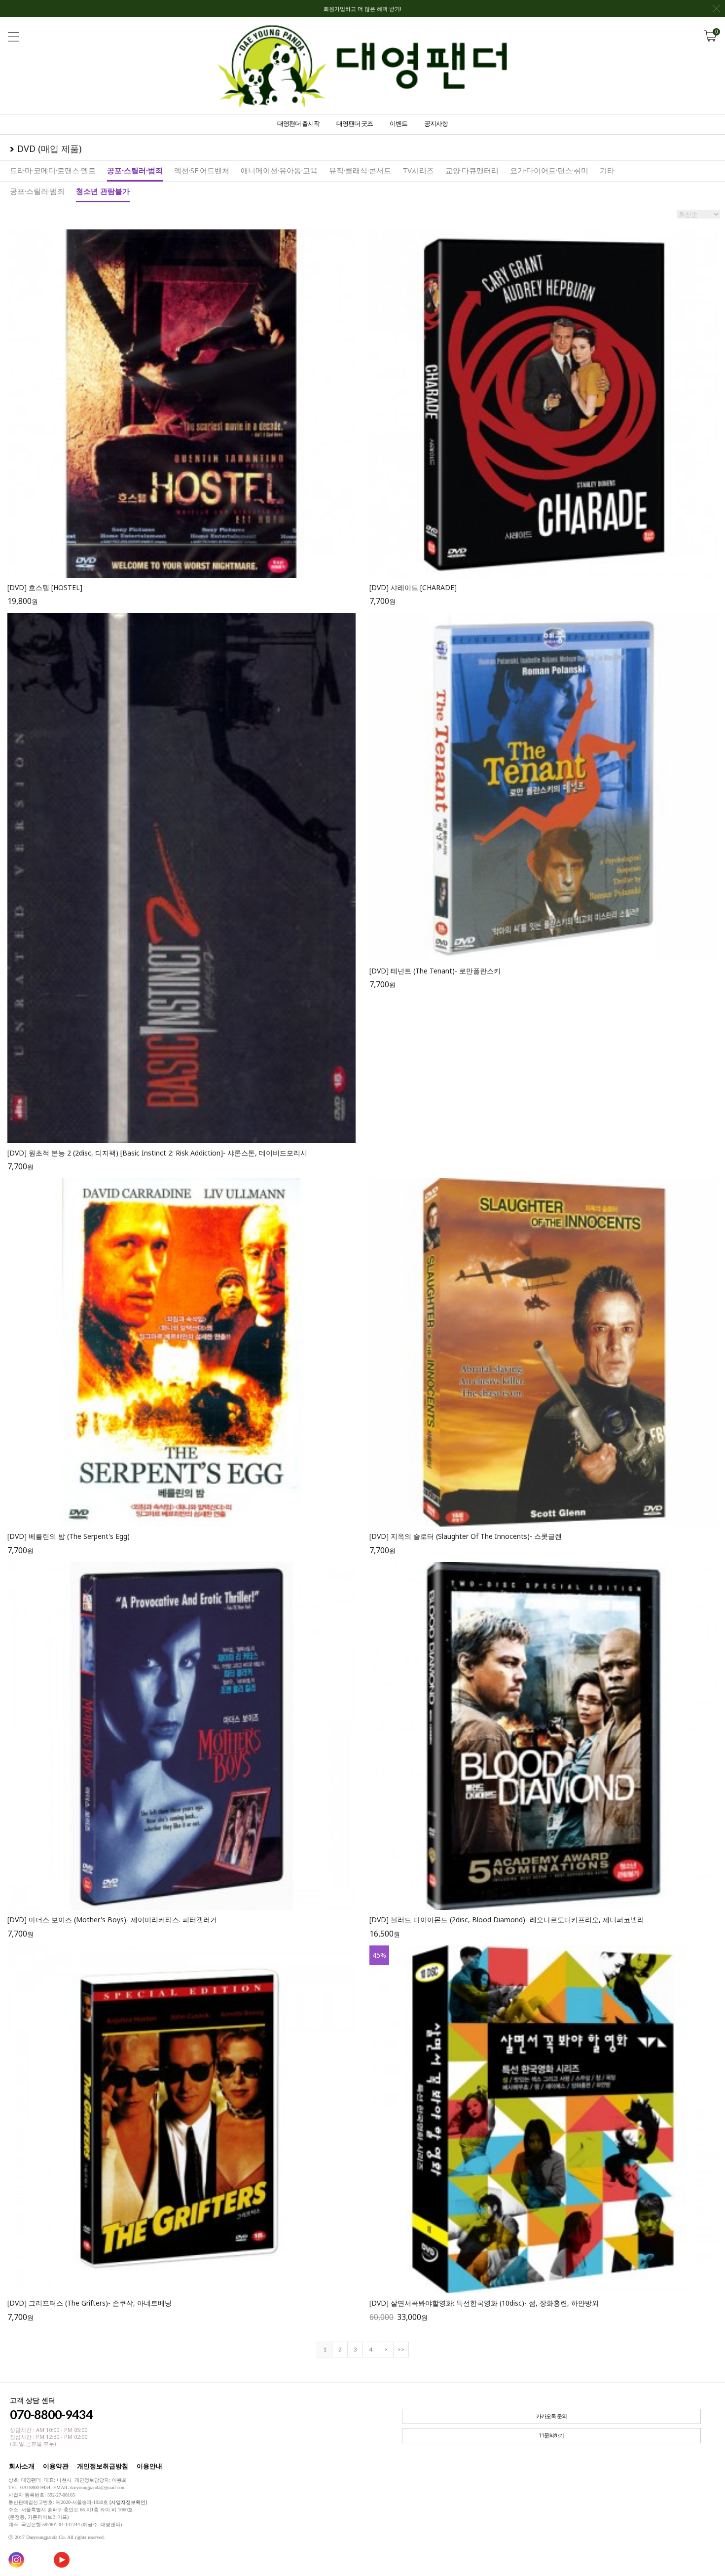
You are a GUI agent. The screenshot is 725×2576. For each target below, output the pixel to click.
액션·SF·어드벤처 (202, 170)
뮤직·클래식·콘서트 (360, 170)
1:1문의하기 (551, 2436)
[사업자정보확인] (128, 2502)
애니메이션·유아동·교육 (279, 170)
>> (401, 2349)
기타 (607, 170)
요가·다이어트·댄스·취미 (549, 170)
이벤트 (399, 123)
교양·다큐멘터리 (472, 170)
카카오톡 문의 (551, 2416)
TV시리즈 (418, 170)
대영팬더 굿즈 (355, 123)
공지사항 (436, 123)
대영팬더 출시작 (298, 123)
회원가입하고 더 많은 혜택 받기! (362, 9)
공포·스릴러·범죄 (135, 170)
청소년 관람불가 (103, 191)
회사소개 (22, 2466)
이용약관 (56, 2466)
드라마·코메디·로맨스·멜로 (53, 170)
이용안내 (149, 2466)
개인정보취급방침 (103, 2466)
